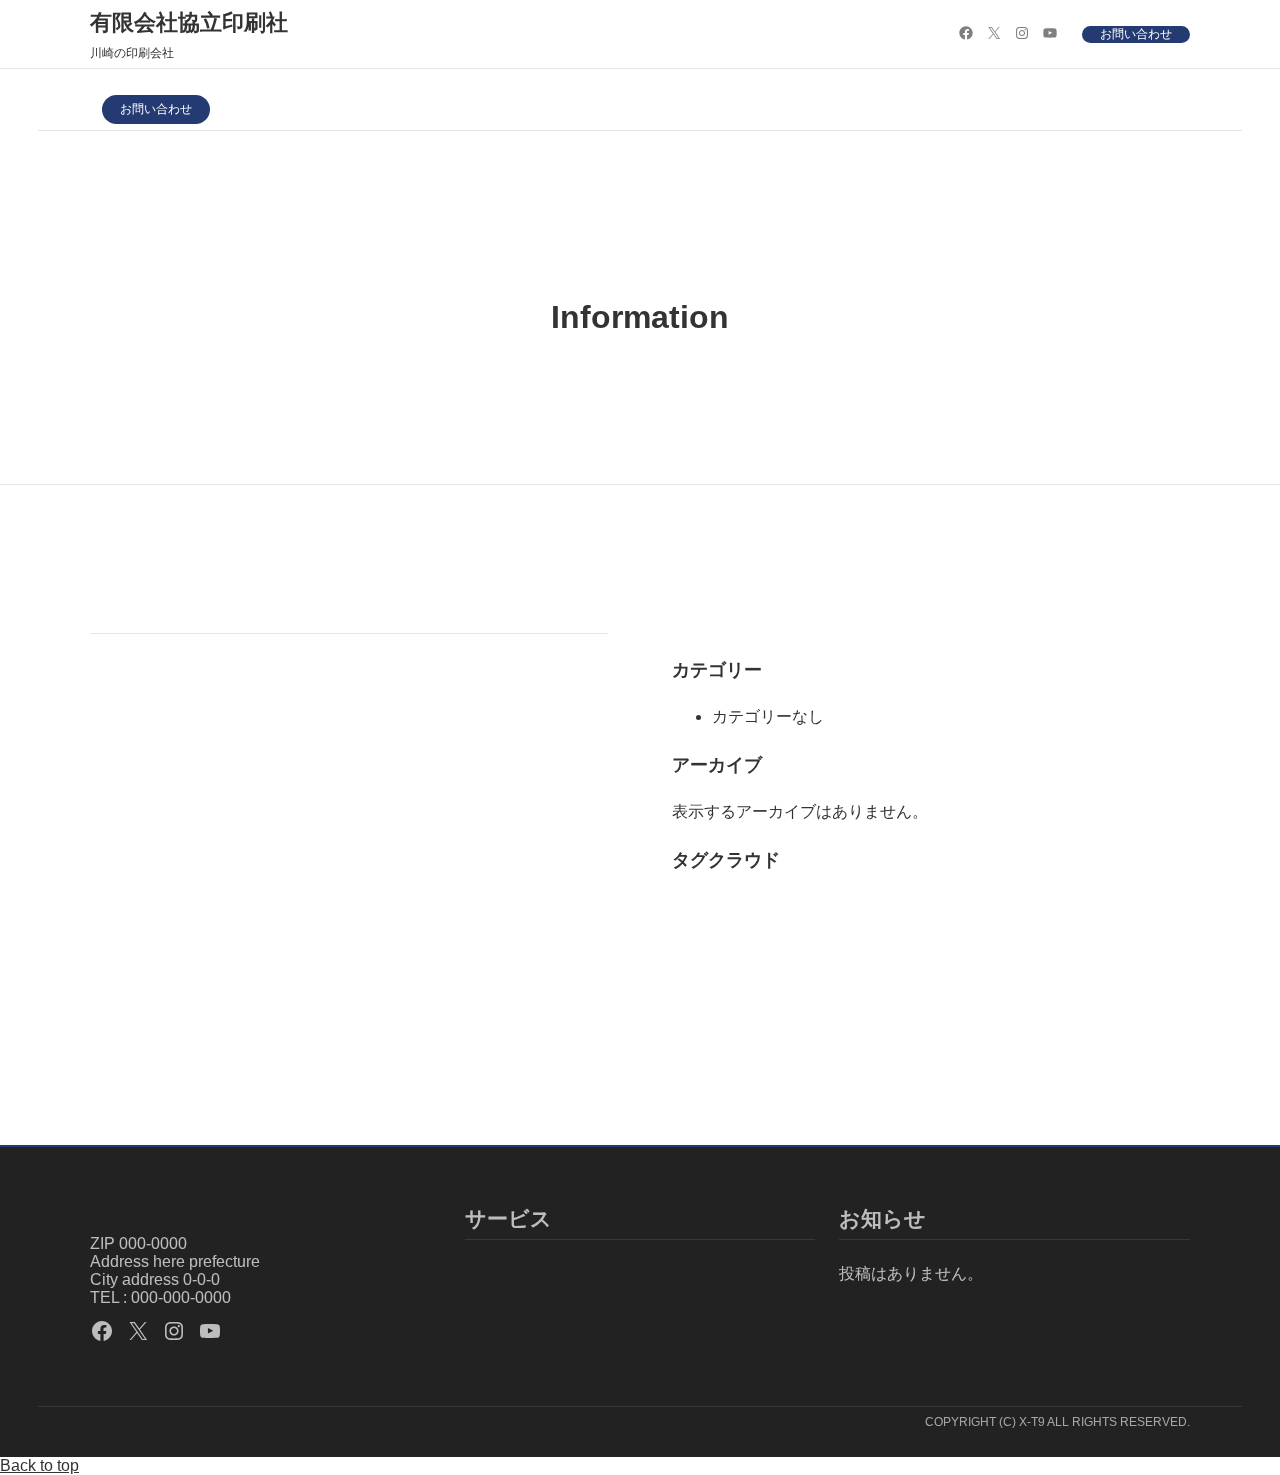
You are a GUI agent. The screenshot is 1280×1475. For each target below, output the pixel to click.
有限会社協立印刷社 (189, 22)
